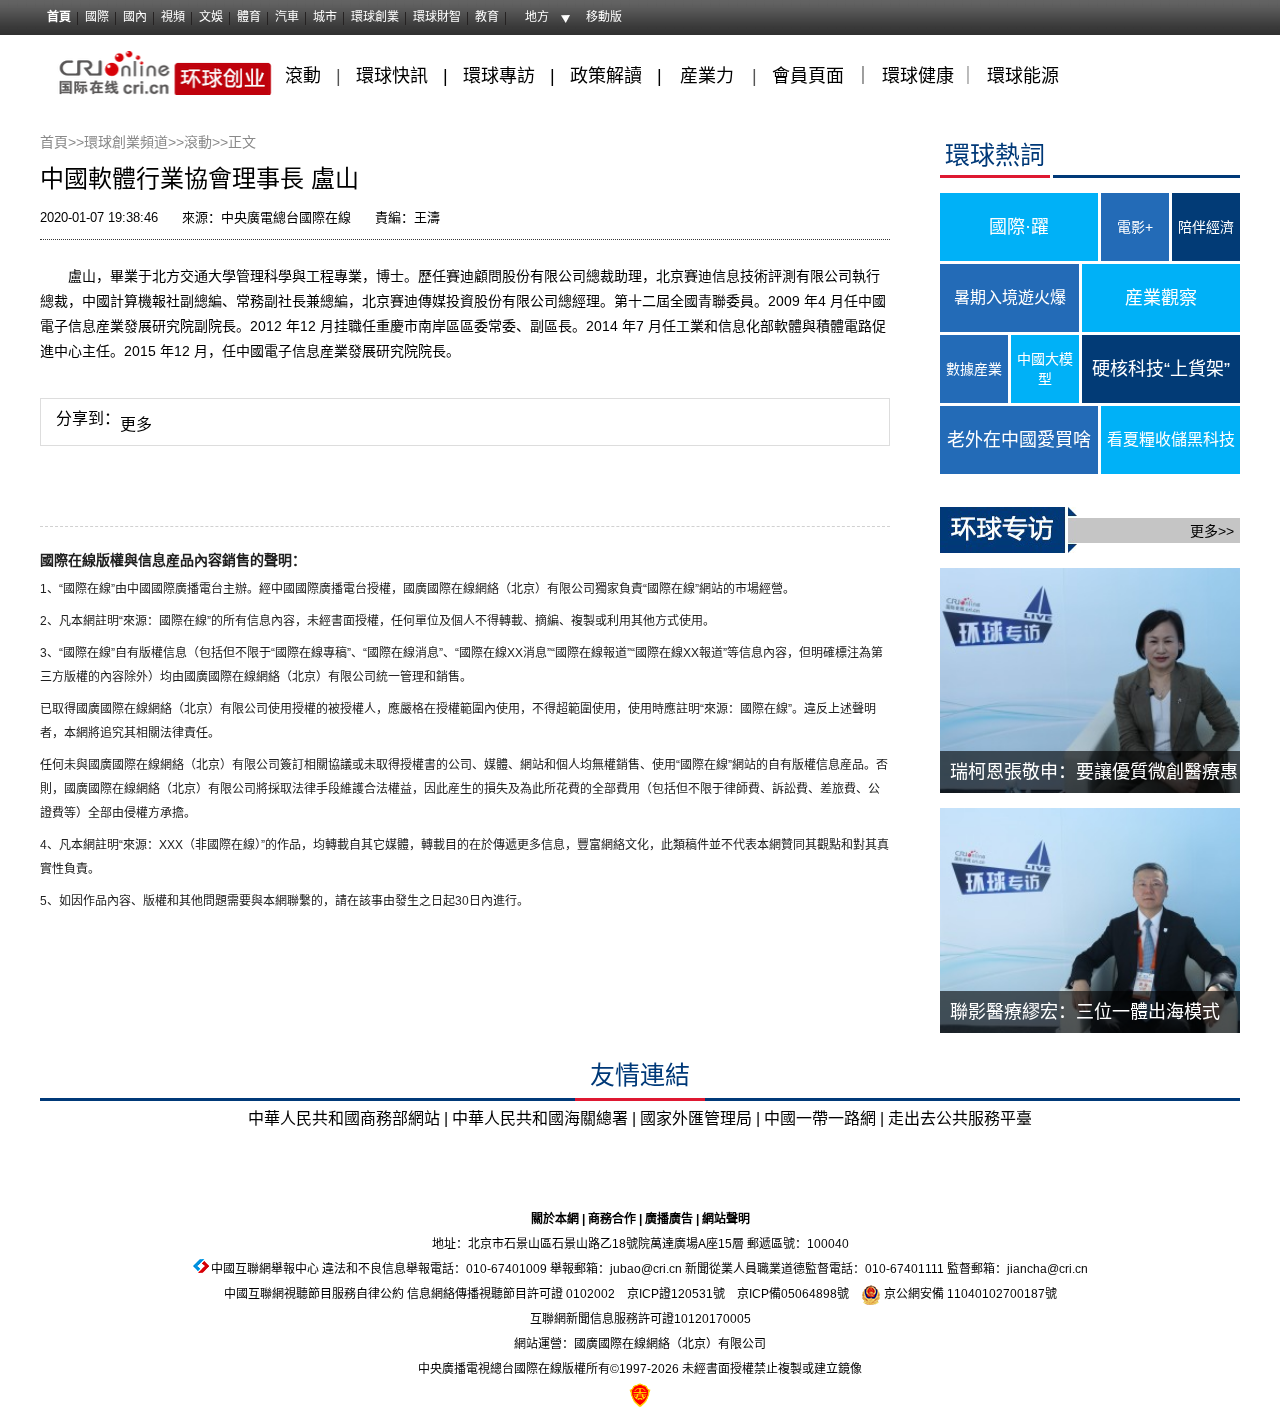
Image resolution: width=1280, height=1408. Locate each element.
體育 (249, 17)
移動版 (604, 17)
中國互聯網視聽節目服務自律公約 (314, 1294)
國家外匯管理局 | (700, 1118)
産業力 (707, 76)
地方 (537, 17)
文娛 (211, 17)
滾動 (303, 76)
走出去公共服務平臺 (960, 1118)
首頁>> (62, 142)
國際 (97, 17)
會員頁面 (808, 76)
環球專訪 (499, 76)
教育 (487, 17)
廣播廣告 (669, 1219)
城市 (325, 17)
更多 (136, 424)
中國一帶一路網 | (824, 1118)
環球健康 (918, 76)
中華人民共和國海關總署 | (544, 1118)
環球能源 (1023, 76)
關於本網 (555, 1219)
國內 (135, 17)
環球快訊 (392, 76)
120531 (692, 1294)
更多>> (1212, 531)
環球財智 (437, 17)
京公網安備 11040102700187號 (969, 1294)
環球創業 (375, 17)
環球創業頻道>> (134, 142)
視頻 (173, 17)
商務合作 (612, 1219)
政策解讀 (608, 76)
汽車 (287, 17)
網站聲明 (726, 1219)
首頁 (59, 17)
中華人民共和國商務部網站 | (348, 1118)
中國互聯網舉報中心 (265, 1269)
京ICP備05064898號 (793, 1294)
